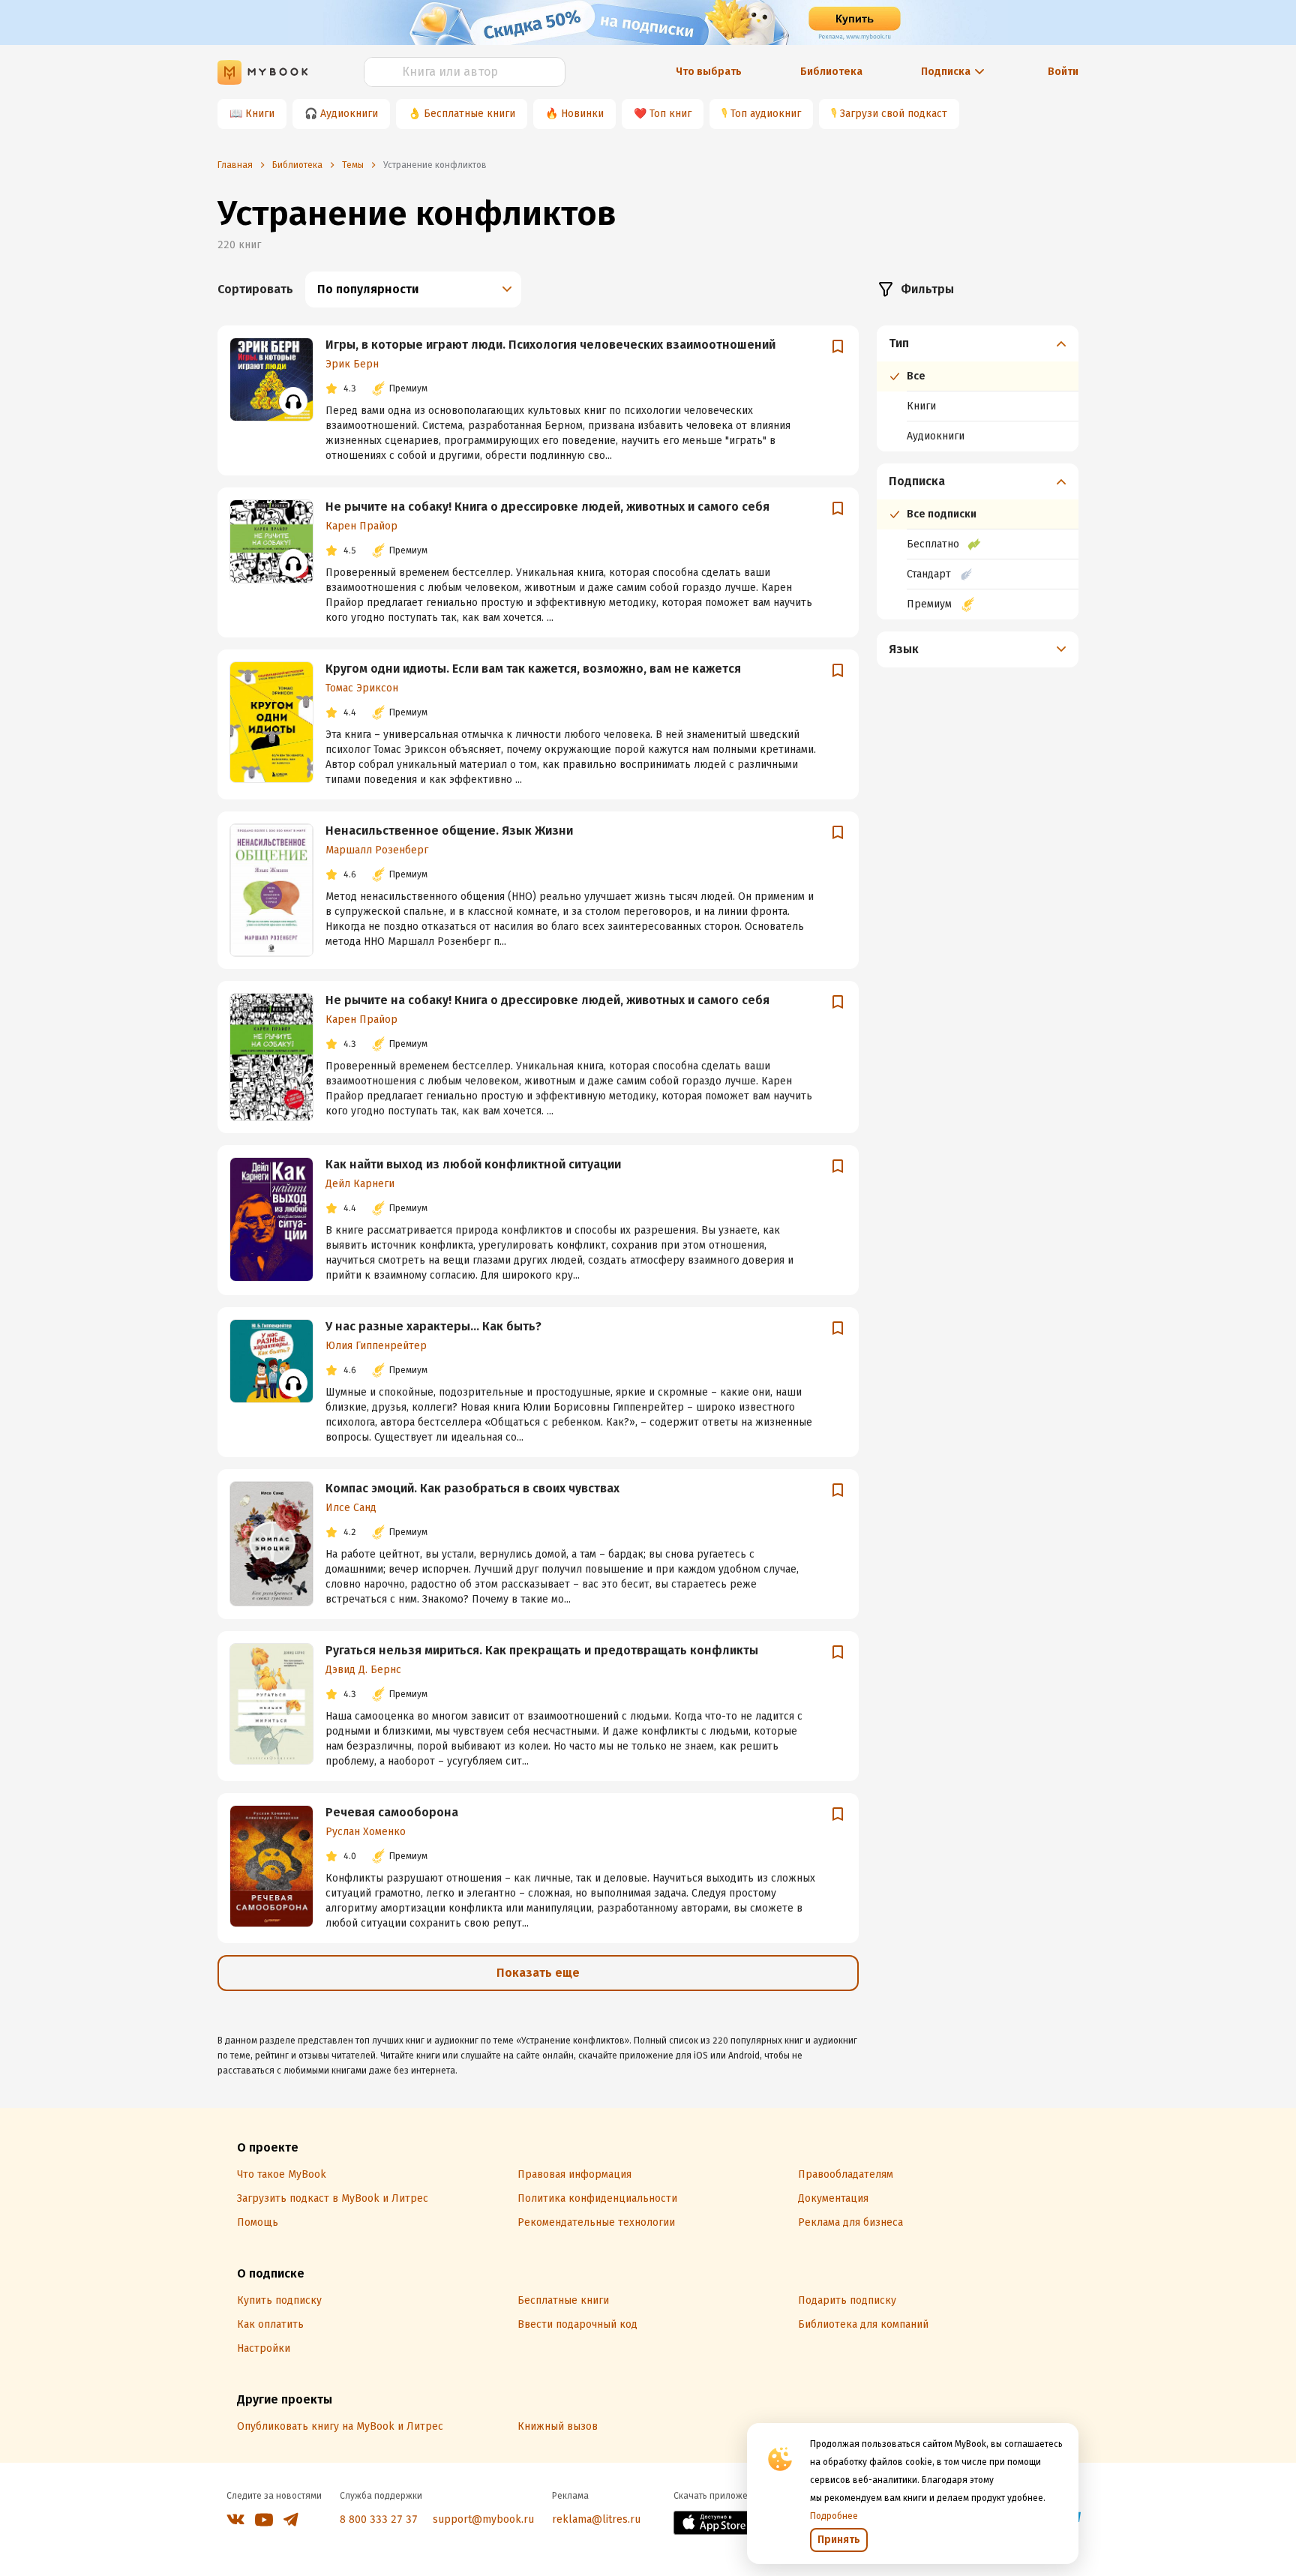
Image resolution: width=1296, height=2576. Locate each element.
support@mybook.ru (483, 2519)
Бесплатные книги (469, 114)
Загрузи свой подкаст (894, 114)
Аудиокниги (349, 114)
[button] (978, 343)
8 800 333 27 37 (379, 2519)
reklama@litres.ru (596, 2519)
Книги (260, 114)
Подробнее (834, 2516)
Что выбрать (709, 72)
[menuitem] (978, 388)
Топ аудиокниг (766, 114)
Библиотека (831, 72)
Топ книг (670, 114)
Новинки (582, 114)
